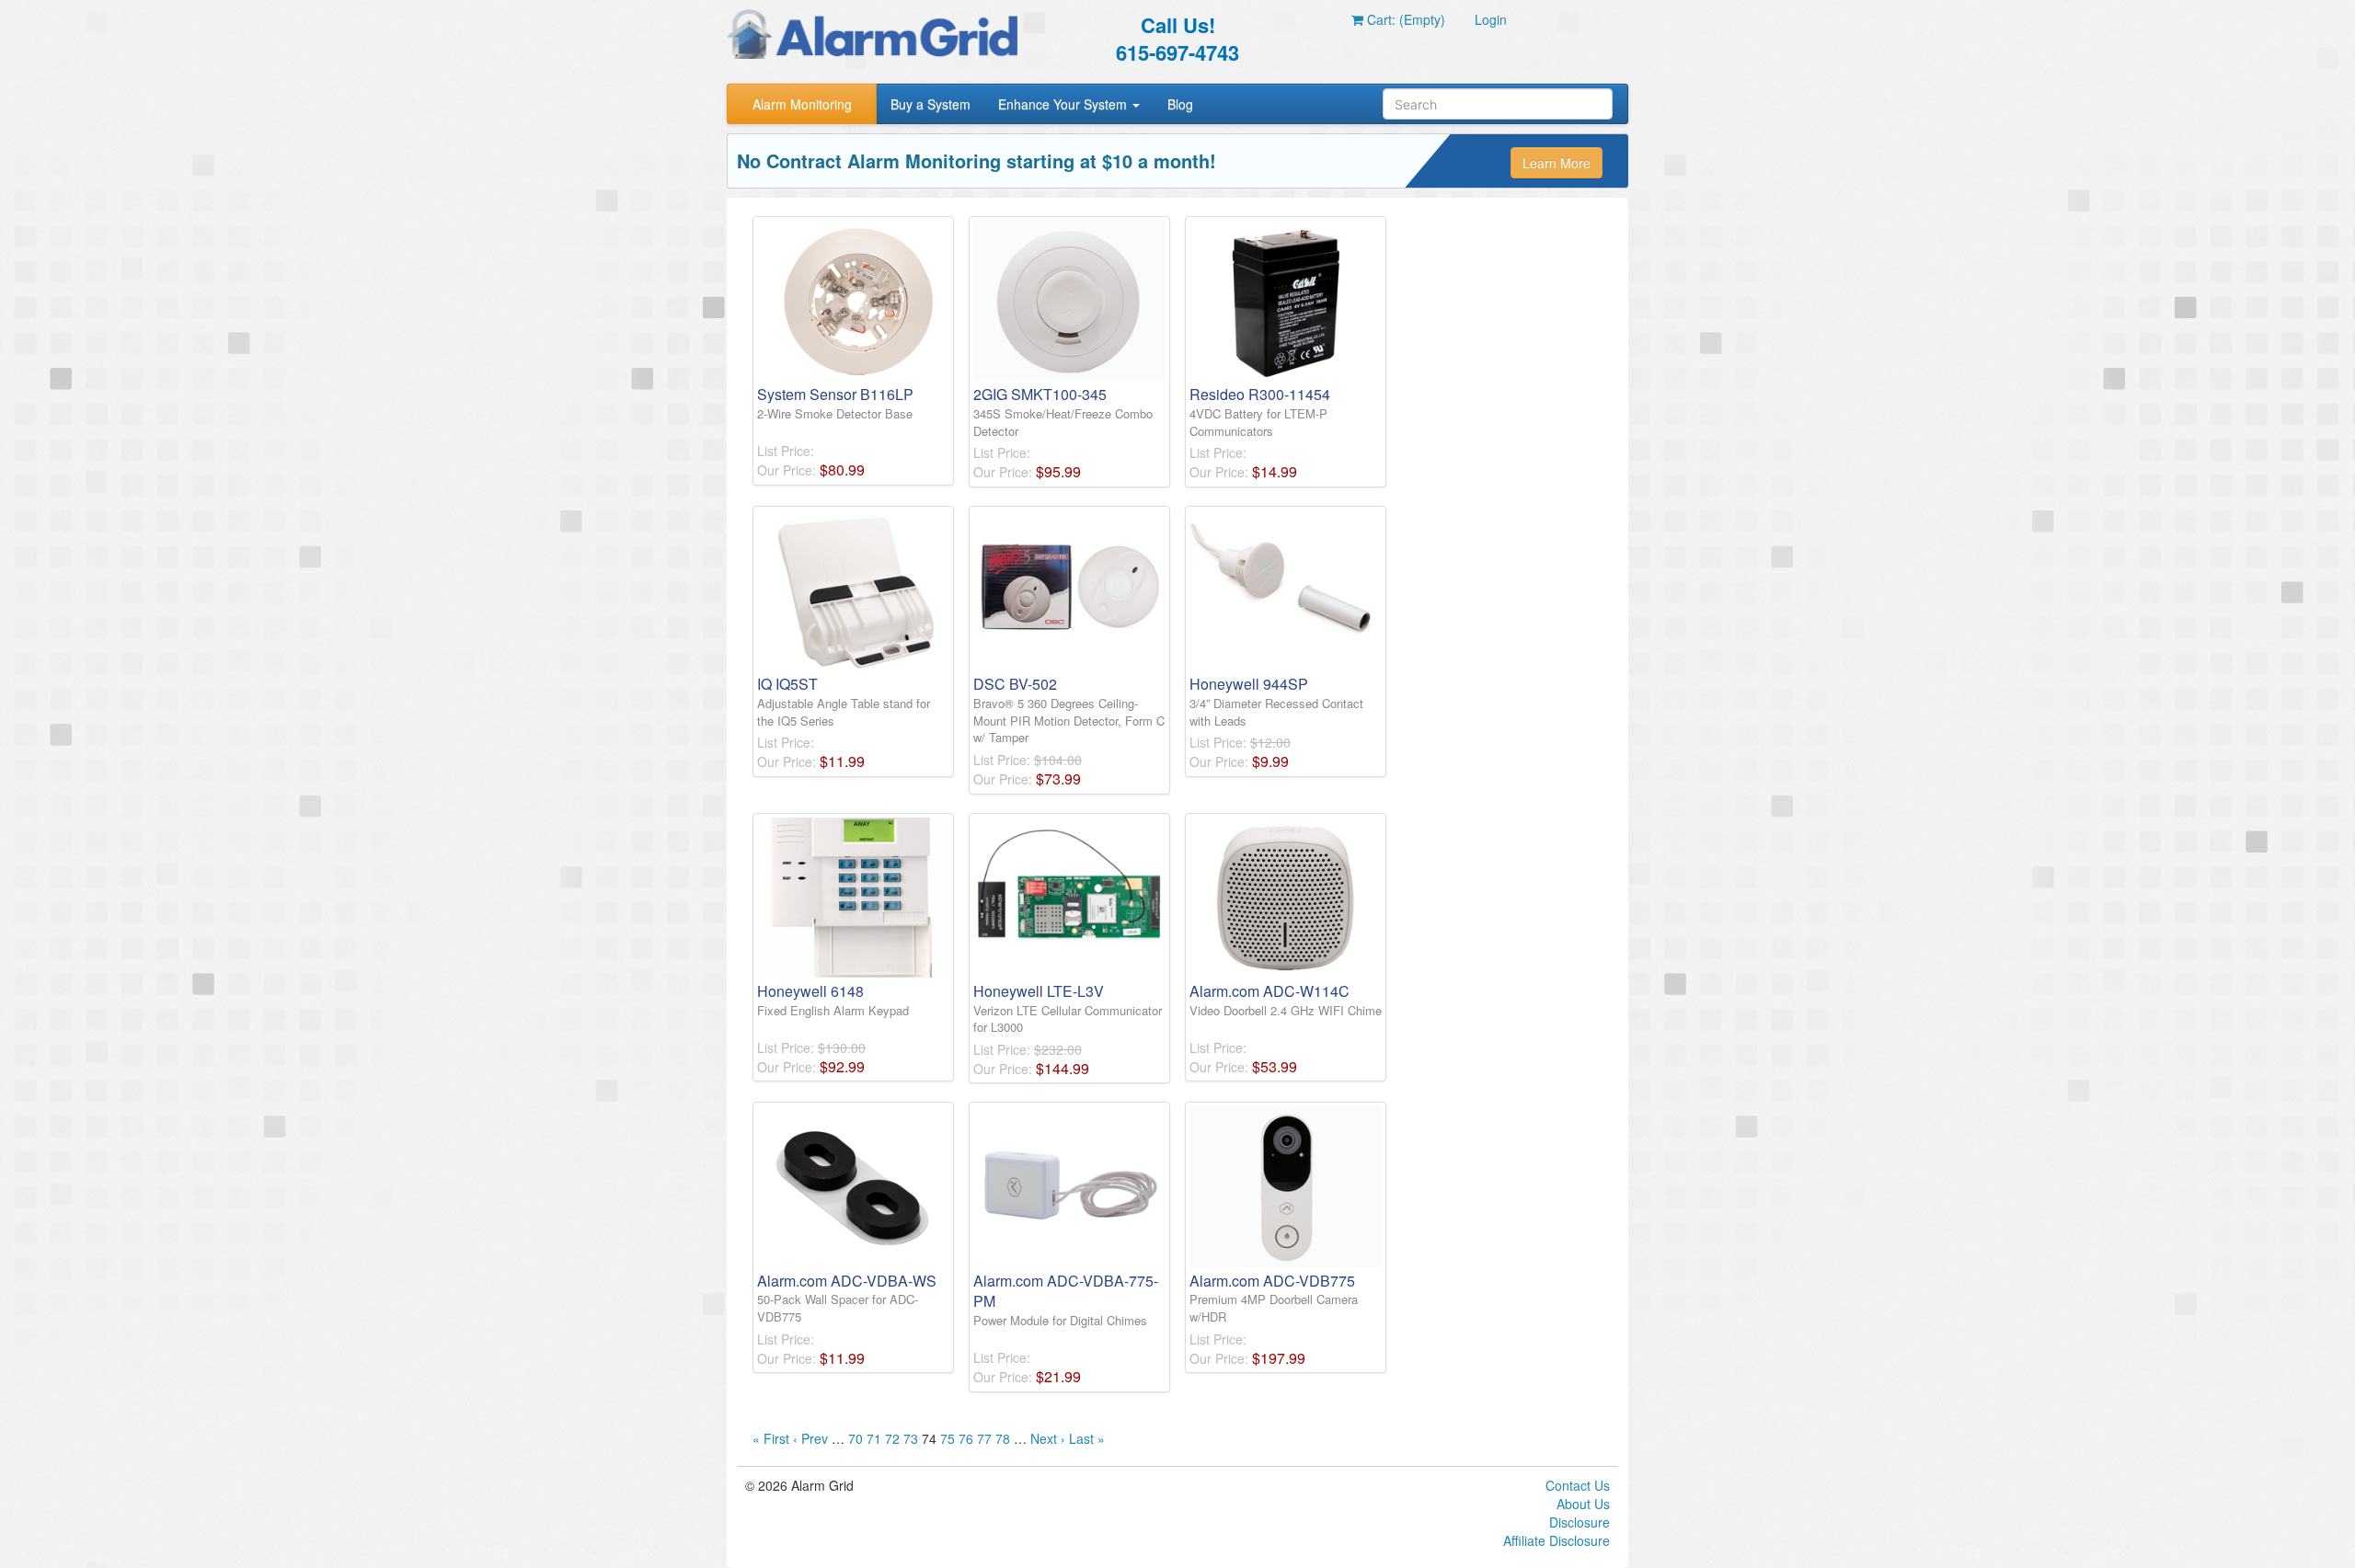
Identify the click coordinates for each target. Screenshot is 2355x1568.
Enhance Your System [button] (1064, 104)
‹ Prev (810, 1438)
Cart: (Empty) (1404, 19)
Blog (1180, 104)
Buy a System (931, 104)
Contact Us (1578, 1485)
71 (874, 1438)
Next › (1048, 1438)
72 (892, 1438)
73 (911, 1438)
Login (1491, 19)
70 (856, 1438)
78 (1003, 1438)
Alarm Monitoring (802, 104)
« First (771, 1438)
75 (948, 1438)
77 (984, 1438)
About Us (1583, 1504)
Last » (1087, 1438)
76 (966, 1438)
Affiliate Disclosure (1557, 1540)
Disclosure (1580, 1522)
